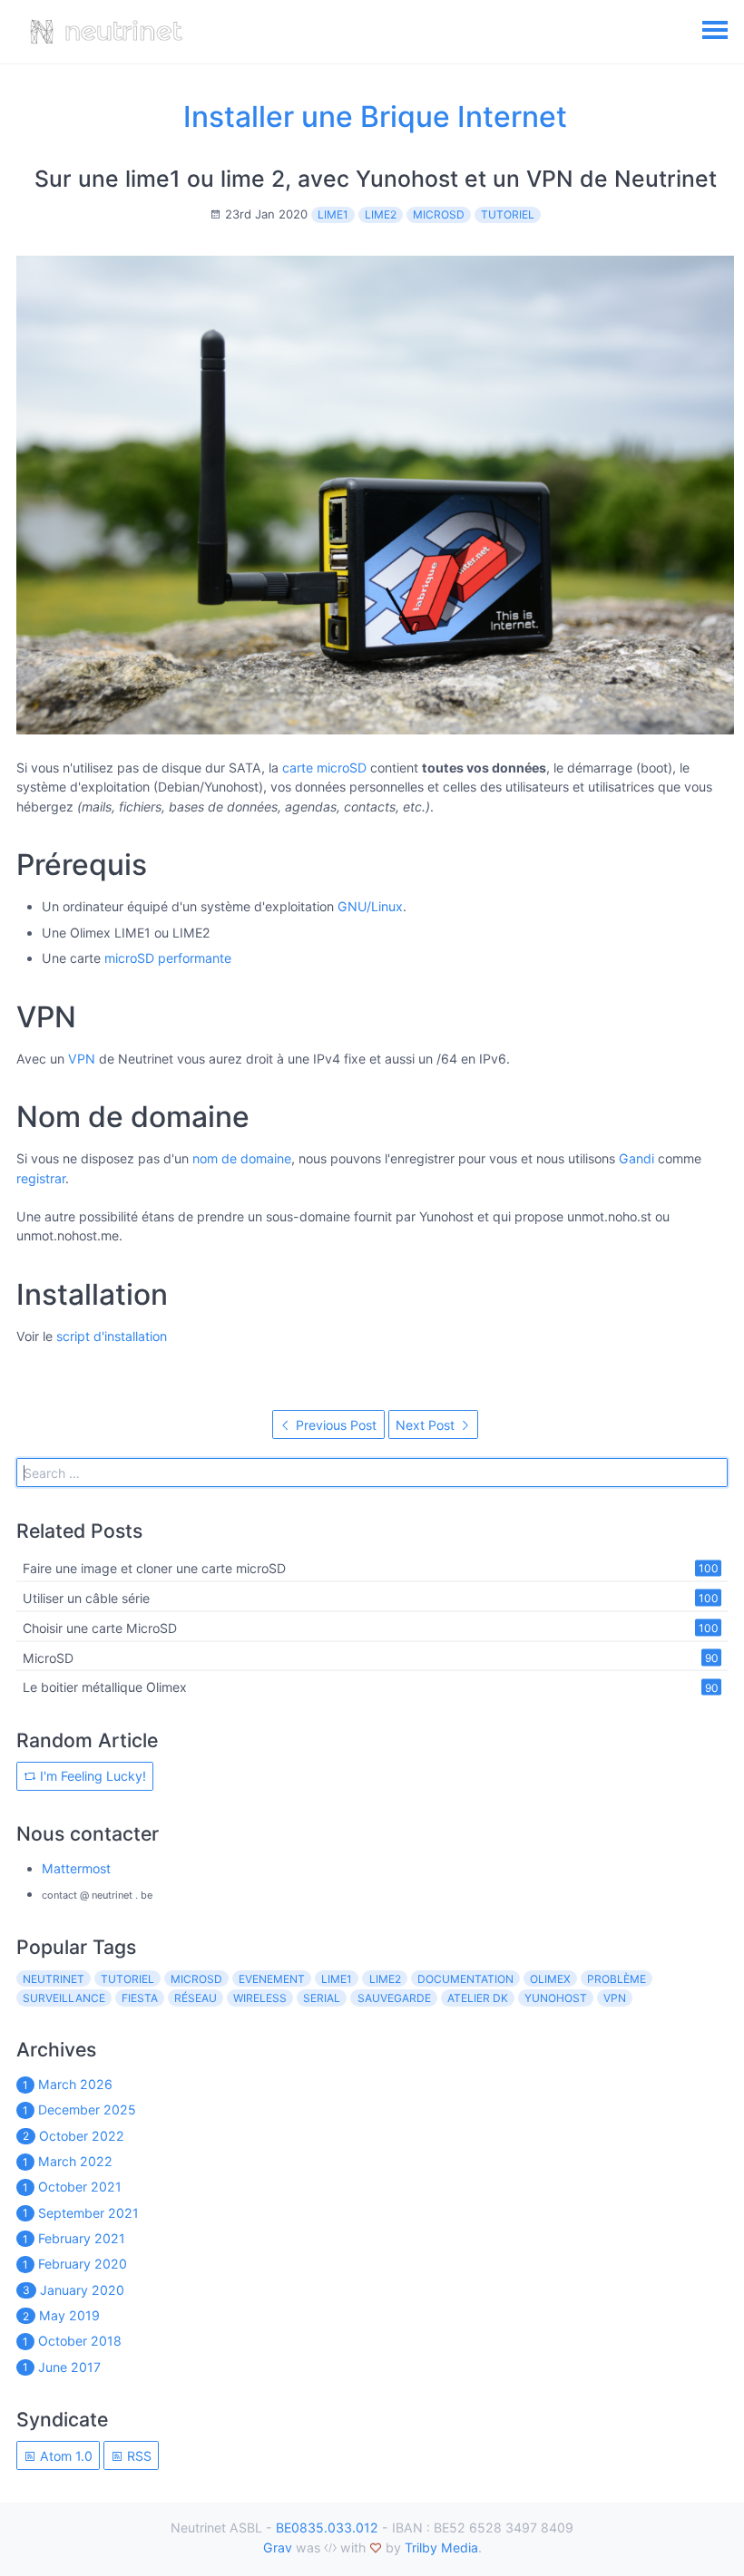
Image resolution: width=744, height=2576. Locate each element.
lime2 (381, 214)
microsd (439, 214)
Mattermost (76, 1868)
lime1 (333, 214)
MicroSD (48, 1657)
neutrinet (54, 1979)
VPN (82, 1059)
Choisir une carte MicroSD (100, 1627)
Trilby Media (441, 2547)
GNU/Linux (370, 906)
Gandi (636, 1158)
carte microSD (324, 768)
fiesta (140, 1998)
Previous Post (334, 1425)
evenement (272, 1979)
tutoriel (508, 214)
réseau (196, 1998)
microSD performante (168, 958)
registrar (41, 1178)
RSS (137, 2456)
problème (617, 1979)
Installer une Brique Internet (375, 117)
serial (322, 1998)
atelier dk (478, 1998)
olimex (550, 1979)
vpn (615, 1998)
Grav (278, 2547)
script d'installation (112, 1336)
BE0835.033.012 (327, 2527)
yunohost (556, 1998)
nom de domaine (242, 1158)
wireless (260, 1998)
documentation (465, 1979)
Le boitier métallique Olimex (105, 1687)
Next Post (427, 1425)
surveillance (64, 1998)
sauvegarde (394, 1998)
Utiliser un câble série (86, 1598)
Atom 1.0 (64, 2456)
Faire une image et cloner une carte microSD (154, 1568)
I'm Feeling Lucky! (91, 1776)
